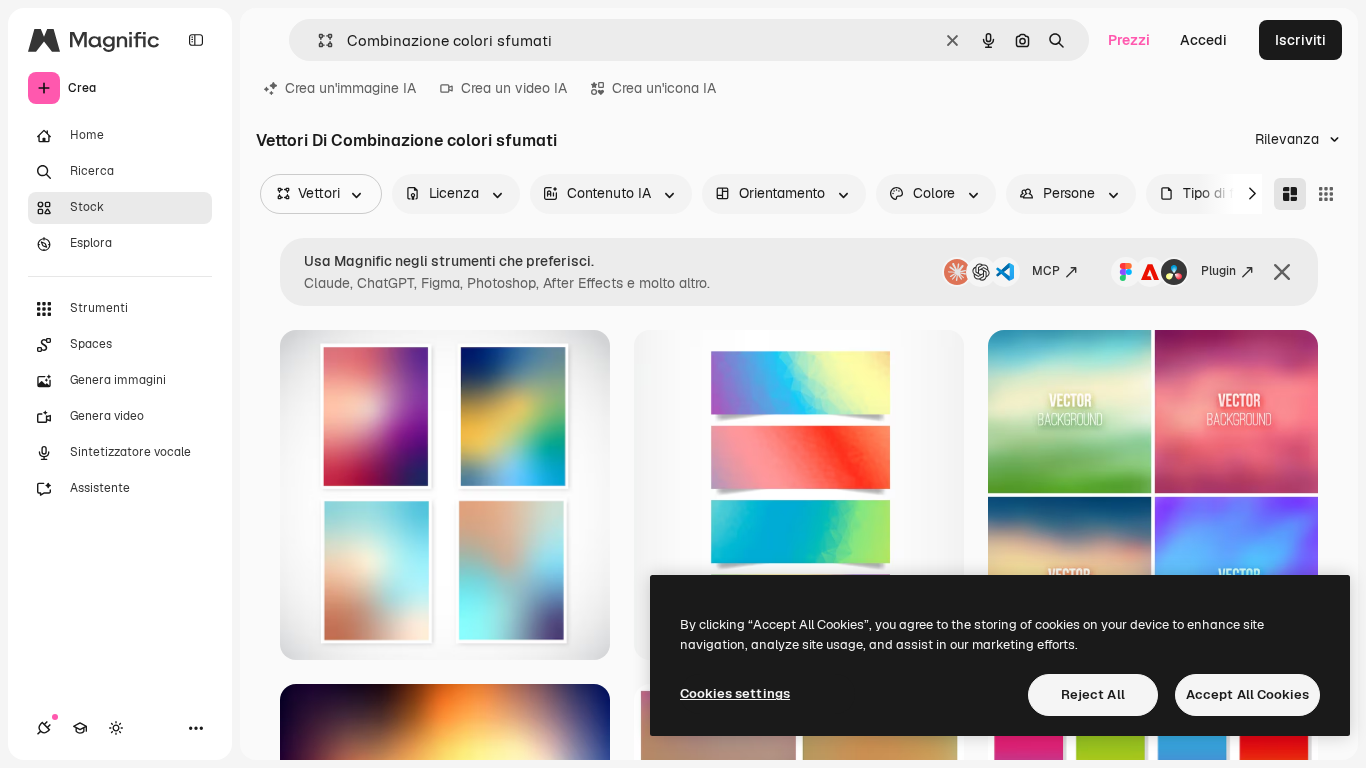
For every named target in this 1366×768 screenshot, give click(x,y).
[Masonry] (1290, 194)
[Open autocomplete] (317, 40)
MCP (1046, 271)
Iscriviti (1300, 40)
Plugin (1218, 271)
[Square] (1326, 194)
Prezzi (1129, 40)
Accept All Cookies (1247, 694)
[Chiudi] (1282, 272)
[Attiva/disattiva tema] (116, 728)
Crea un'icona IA (664, 88)
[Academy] (80, 728)
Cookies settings (735, 693)
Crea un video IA (514, 88)
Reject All (1093, 694)
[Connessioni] (44, 728)
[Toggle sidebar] (196, 40)
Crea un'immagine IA (350, 88)
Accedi (1203, 40)
